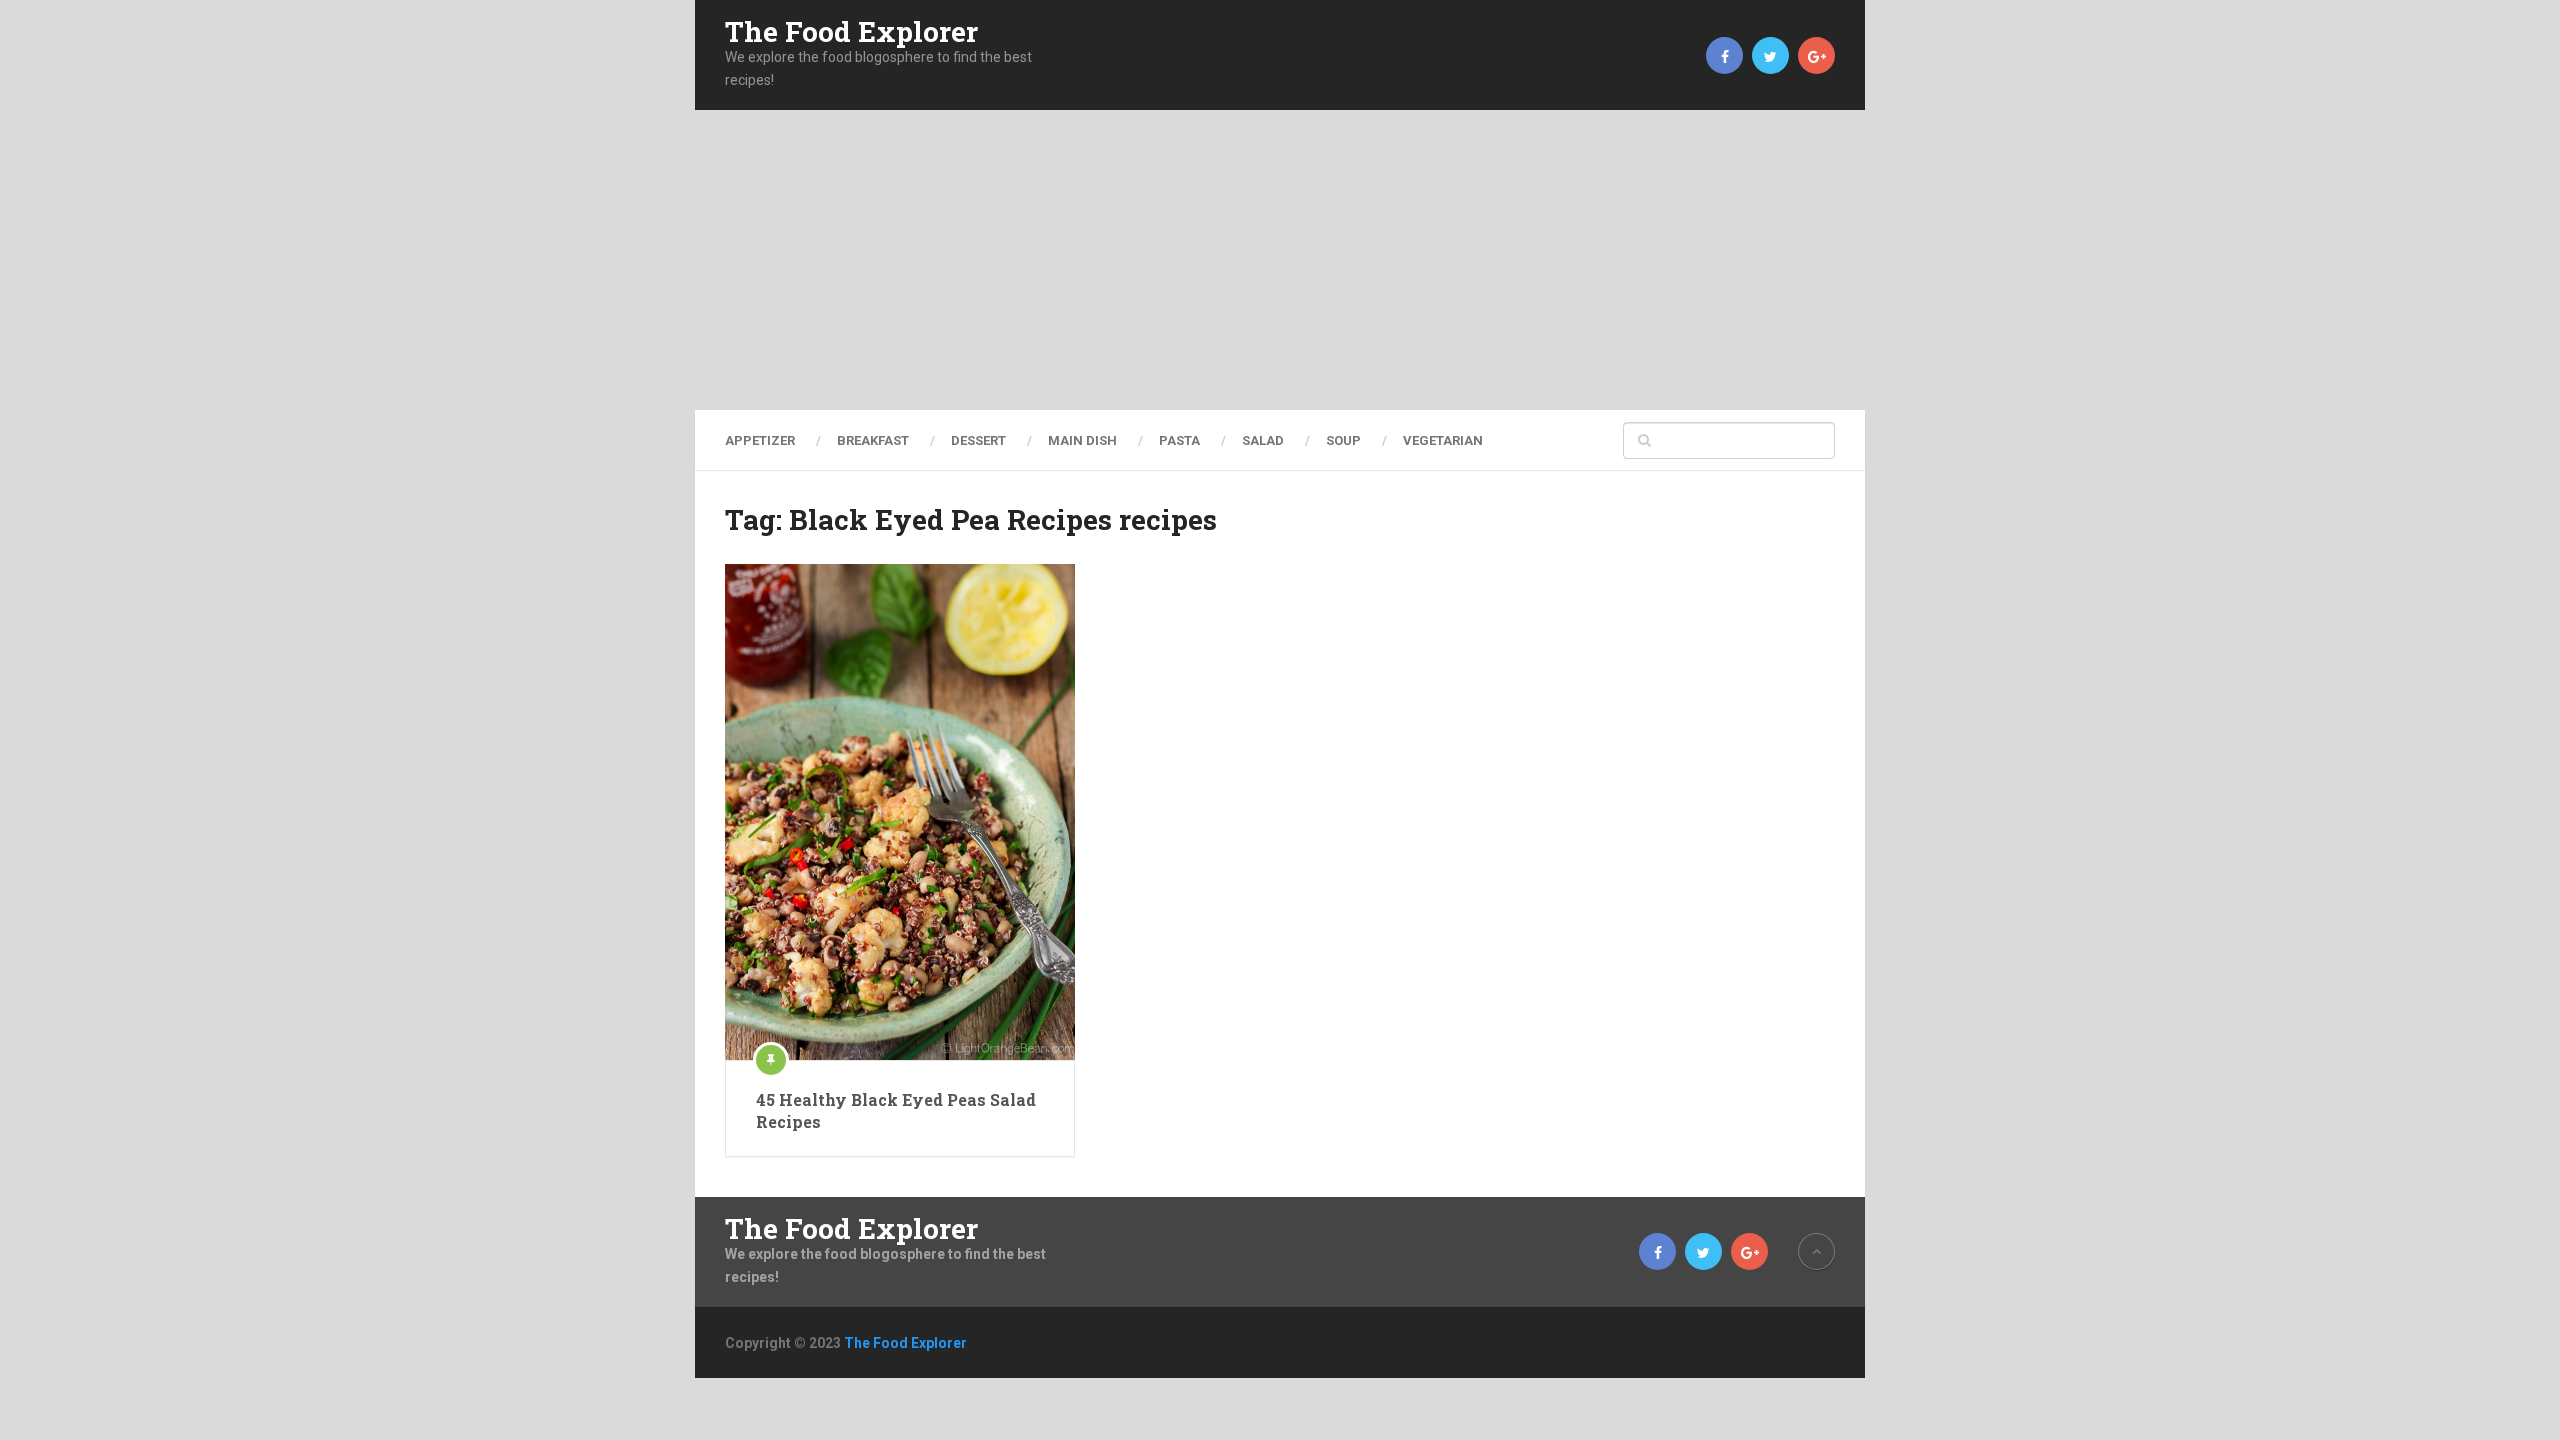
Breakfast (873, 440)
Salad (1263, 440)
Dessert (978, 440)
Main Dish (1082, 440)
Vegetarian (1443, 440)
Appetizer (760, 440)
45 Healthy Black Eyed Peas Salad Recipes (896, 1110)
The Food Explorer (851, 32)
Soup (1343, 440)
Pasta (1179, 440)
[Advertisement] (1280, 260)
